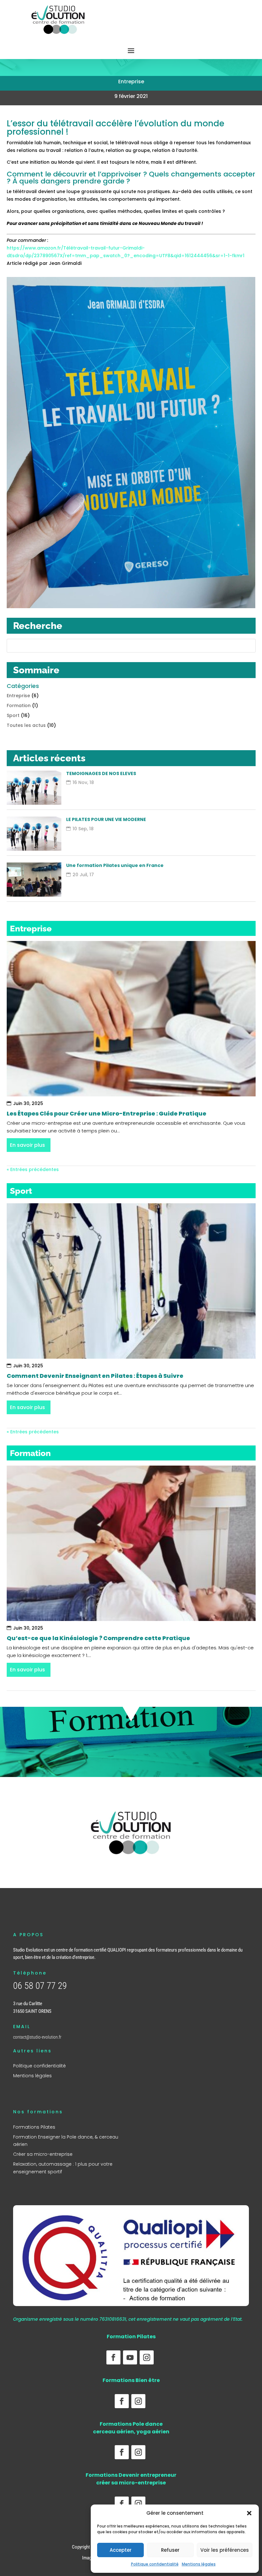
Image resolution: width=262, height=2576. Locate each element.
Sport (13, 715)
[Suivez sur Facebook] (113, 2357)
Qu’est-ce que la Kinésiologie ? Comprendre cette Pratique (98, 1638)
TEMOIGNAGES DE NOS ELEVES (101, 773)
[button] (249, 2513)
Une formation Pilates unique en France (115, 865)
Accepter (121, 2550)
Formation (19, 706)
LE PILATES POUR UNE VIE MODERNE (106, 819)
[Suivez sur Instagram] (147, 2357)
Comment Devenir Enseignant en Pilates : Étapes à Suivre (95, 1376)
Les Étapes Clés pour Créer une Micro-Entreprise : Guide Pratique (107, 1113)
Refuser (170, 2550)
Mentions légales (199, 2564)
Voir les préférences (225, 2550)
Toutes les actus (26, 725)
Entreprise (131, 82)
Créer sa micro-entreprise (43, 2154)
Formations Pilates (34, 2127)
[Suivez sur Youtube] (130, 2357)
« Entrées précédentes (33, 1169)
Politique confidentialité (155, 2564)
